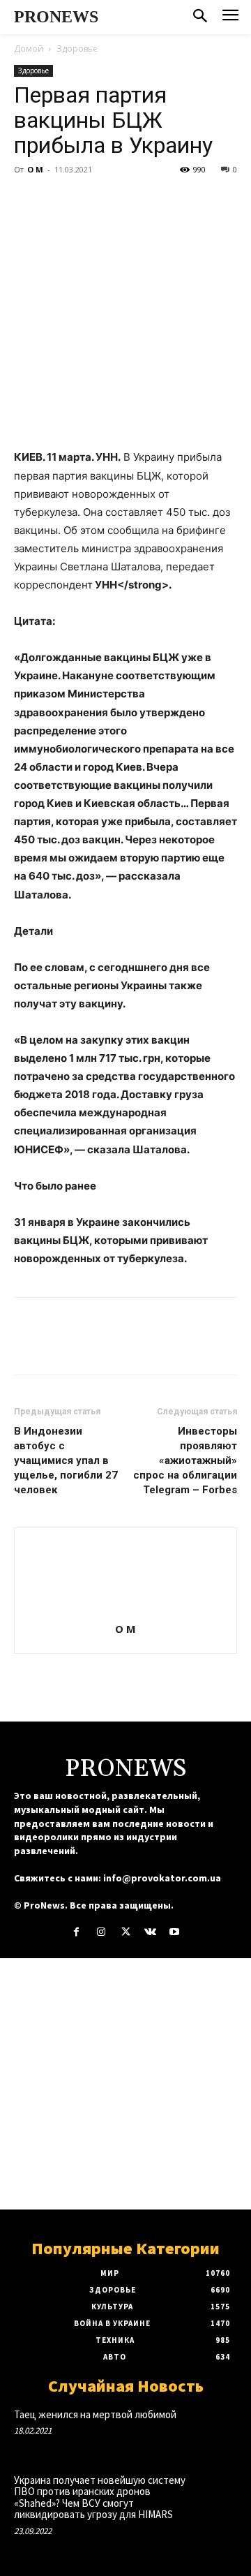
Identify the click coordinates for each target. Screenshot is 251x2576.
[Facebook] (28, 201)
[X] (60, 201)
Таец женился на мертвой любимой (95, 2414)
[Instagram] (101, 1932)
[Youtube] (175, 1932)
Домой (29, 49)
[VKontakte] (150, 1932)
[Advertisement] (125, 2084)
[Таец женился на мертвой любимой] (215, 2429)
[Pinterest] (92, 201)
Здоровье (77, 49)
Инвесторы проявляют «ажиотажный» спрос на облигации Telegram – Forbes (185, 1460)
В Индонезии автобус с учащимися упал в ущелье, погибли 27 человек (66, 1460)
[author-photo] (125, 1609)
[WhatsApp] (124, 201)
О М (35, 169)
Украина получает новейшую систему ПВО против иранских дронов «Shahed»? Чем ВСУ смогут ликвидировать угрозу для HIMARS (100, 2497)
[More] (157, 201)
